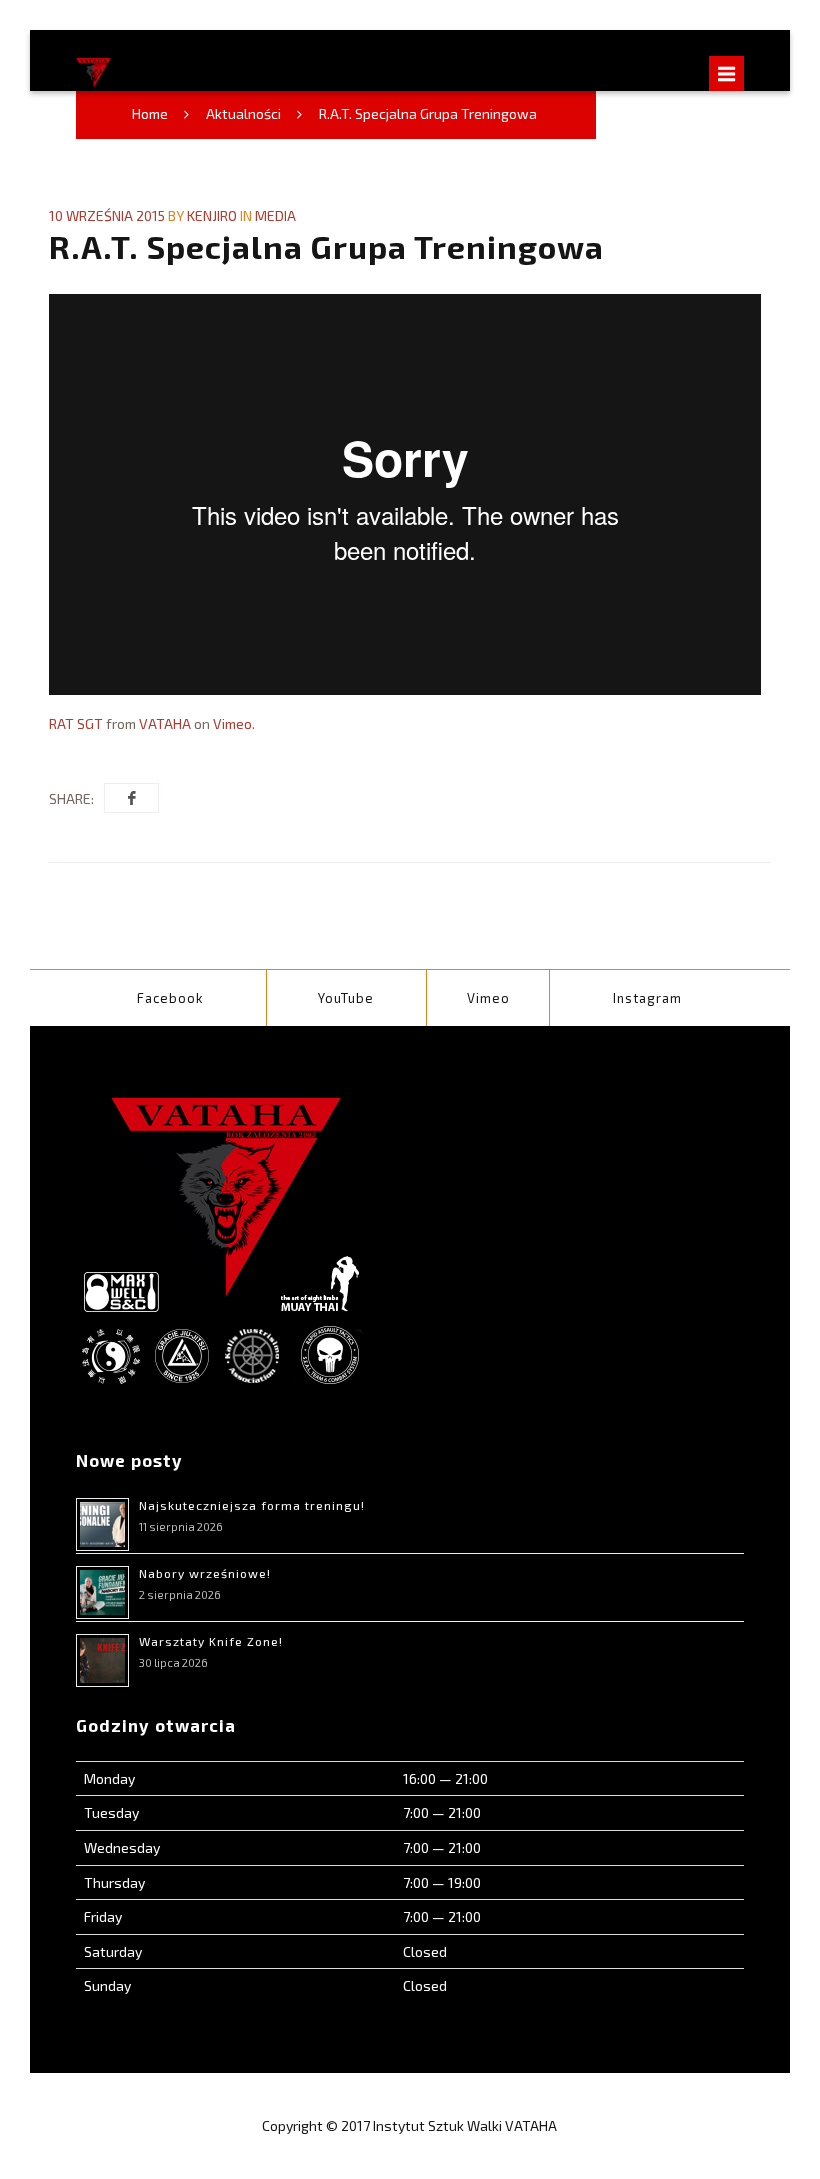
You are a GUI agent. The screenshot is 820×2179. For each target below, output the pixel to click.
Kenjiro (212, 215)
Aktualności (243, 113)
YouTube (346, 998)
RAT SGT (76, 723)
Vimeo (232, 723)
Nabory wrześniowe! (205, 1573)
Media (275, 215)
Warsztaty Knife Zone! (211, 1641)
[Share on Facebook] (131, 798)
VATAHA (165, 723)
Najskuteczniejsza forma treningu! (252, 1505)
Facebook (170, 998)
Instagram (647, 998)
